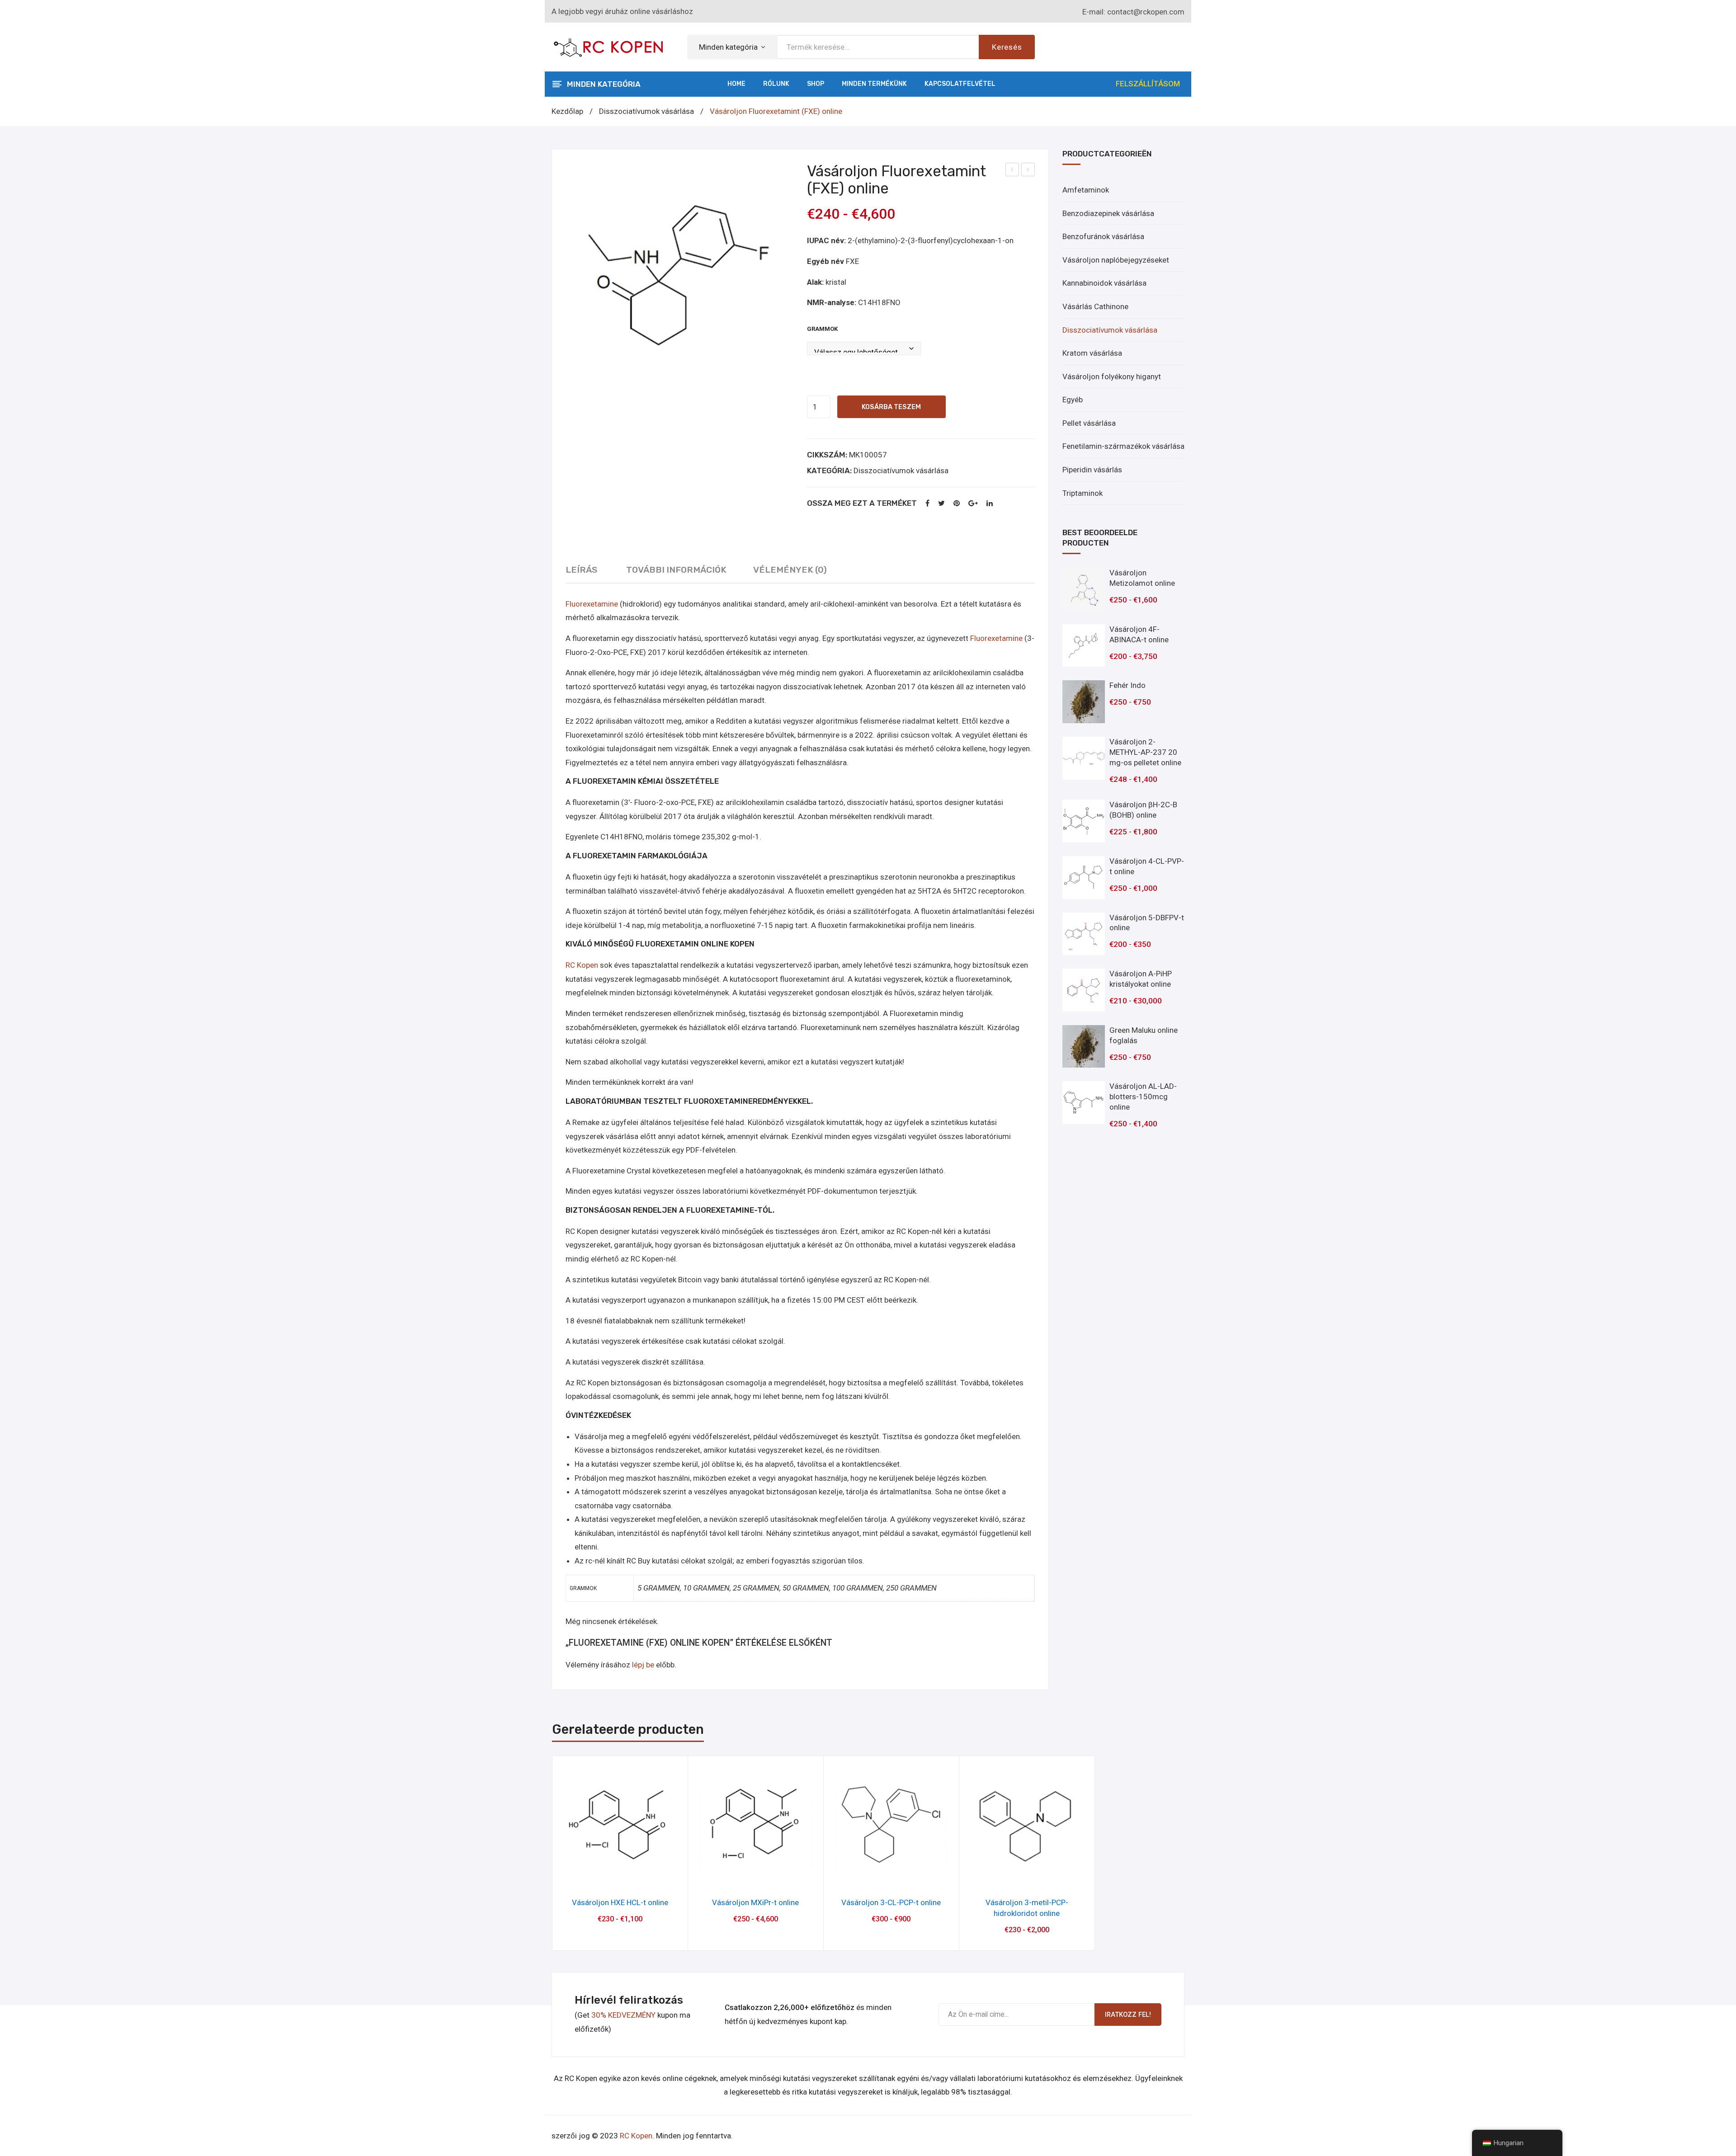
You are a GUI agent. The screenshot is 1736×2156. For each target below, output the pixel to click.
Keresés (1007, 47)
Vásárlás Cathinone (1095, 306)
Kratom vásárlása (1092, 353)
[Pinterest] (957, 504)
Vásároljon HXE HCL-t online (620, 1902)
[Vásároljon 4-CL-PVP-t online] (1084, 878)
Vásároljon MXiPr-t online (755, 1902)
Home (736, 84)
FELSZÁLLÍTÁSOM (1148, 84)
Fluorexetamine (592, 604)
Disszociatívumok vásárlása (646, 111)
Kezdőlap (567, 111)
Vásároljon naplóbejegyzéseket (1116, 260)
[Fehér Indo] (1084, 702)
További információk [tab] (676, 570)
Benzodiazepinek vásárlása (1108, 213)
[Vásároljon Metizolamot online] (1084, 589)
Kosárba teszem (891, 407)
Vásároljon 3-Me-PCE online (1012, 171)
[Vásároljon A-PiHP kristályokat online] (1084, 990)
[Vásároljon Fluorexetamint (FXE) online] (679, 277)
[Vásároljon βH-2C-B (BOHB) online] (1084, 821)
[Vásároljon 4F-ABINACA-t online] (1084, 646)
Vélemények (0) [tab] (790, 570)
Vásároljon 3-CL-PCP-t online (891, 1902)
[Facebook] (927, 504)
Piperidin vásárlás (1092, 470)
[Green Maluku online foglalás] (1084, 1047)
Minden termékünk (874, 84)
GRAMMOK (822, 329)
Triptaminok (1083, 493)
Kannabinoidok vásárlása (1104, 283)
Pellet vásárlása (1089, 423)
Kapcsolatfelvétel (960, 84)
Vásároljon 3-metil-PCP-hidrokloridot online (1028, 171)
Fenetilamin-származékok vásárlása (1123, 446)
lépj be (643, 1665)
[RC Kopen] (608, 46)
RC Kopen (582, 965)
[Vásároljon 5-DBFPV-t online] (1084, 934)
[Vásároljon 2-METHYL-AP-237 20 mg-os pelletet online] (1084, 758)
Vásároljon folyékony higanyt (1112, 377)
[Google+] (973, 504)
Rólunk (776, 84)
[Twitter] (941, 504)
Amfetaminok (1086, 190)
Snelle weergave (620, 1877)
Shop (816, 84)
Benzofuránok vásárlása (1103, 236)
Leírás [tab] (581, 570)
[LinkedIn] (990, 504)
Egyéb (1073, 400)
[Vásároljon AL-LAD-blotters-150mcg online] (1084, 1103)
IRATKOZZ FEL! (1128, 2015)
